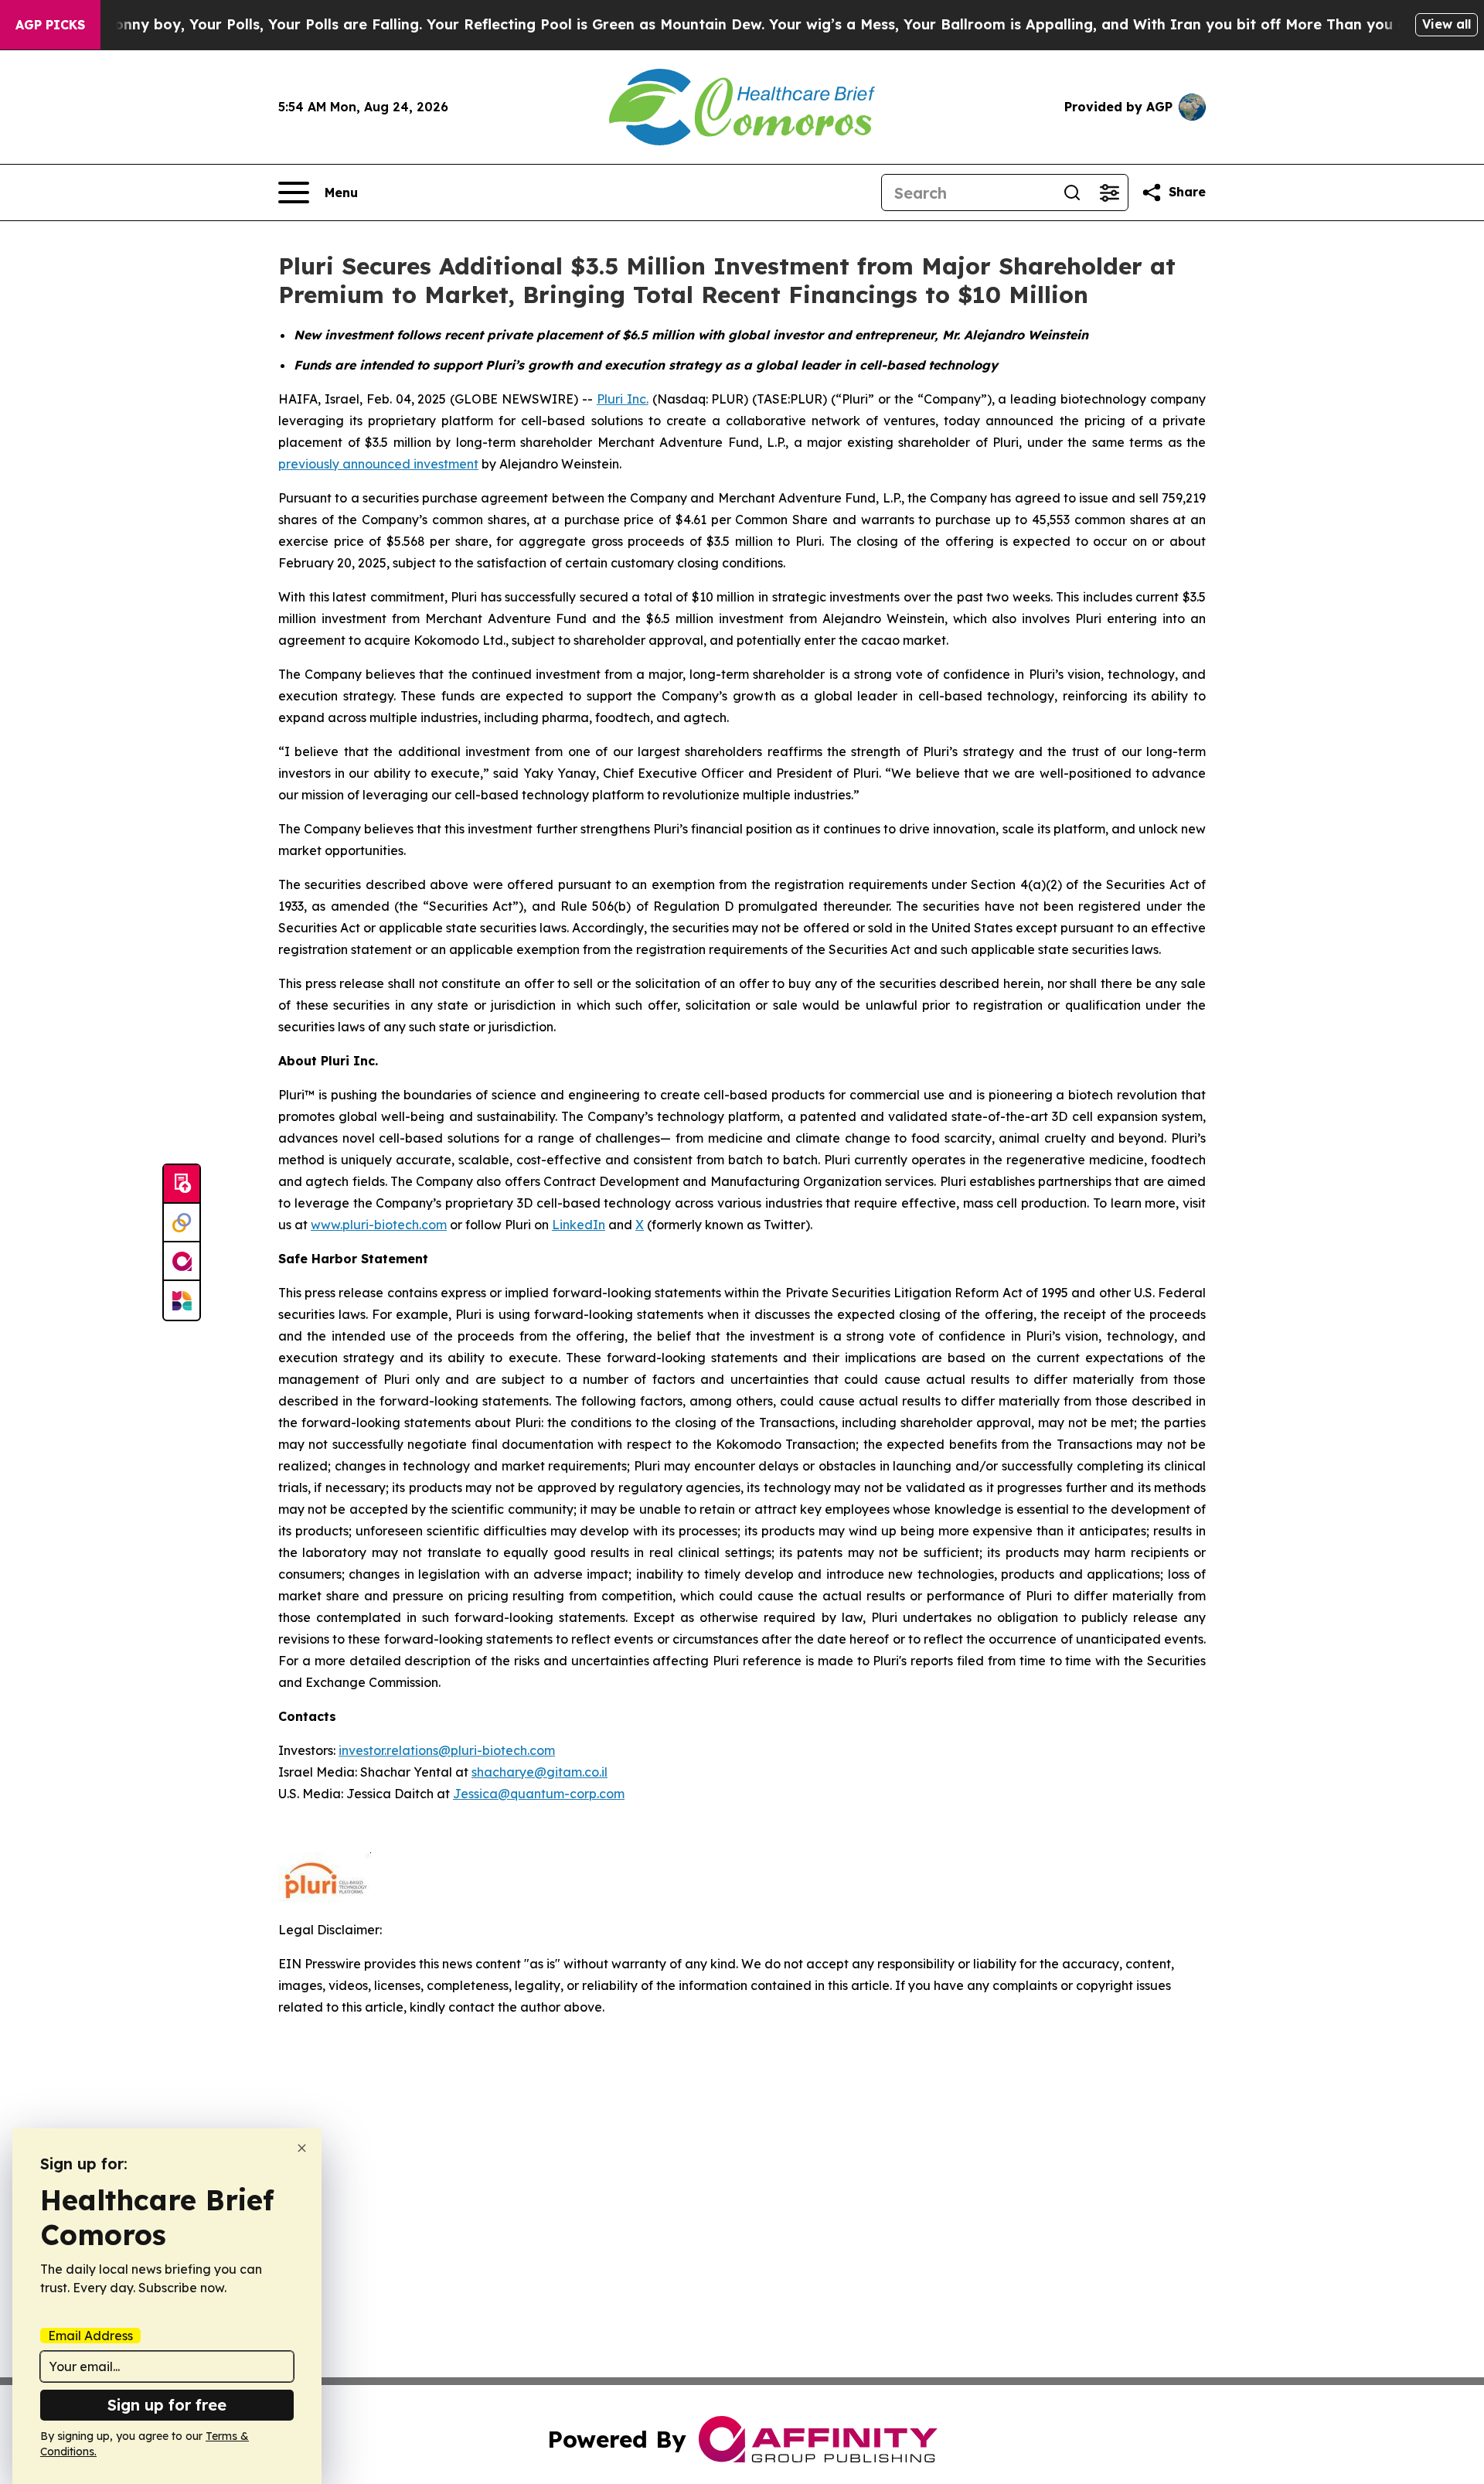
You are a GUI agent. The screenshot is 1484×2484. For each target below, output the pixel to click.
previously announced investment (378, 464)
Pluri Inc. (623, 399)
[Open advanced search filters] (1109, 193)
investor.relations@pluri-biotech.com (447, 1750)
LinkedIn (579, 1225)
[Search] (1072, 193)
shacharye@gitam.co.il (539, 1772)
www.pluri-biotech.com (379, 1225)
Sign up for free (167, 2405)
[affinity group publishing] (182, 1262)
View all (1447, 24)
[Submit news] (182, 1184)
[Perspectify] (182, 1223)
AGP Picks (50, 25)
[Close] (302, 2148)
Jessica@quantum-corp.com (539, 1794)
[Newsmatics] (182, 1300)
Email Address (90, 2336)
